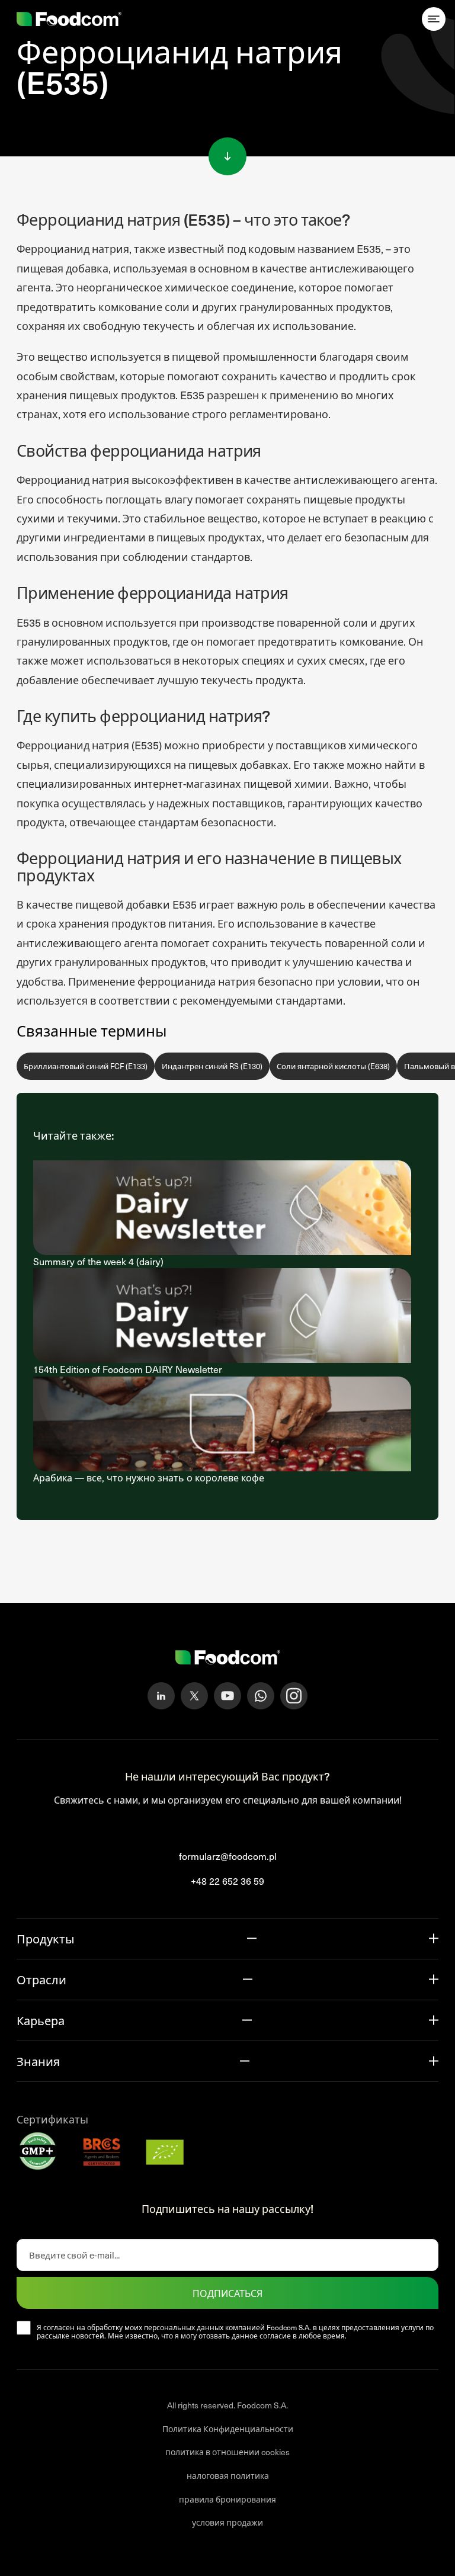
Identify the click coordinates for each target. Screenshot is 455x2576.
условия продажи (227, 2522)
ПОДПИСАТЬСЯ (227, 2293)
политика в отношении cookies (227, 2452)
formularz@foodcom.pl (228, 1856)
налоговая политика (228, 2476)
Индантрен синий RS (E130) (212, 1066)
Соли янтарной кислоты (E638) (333, 1066)
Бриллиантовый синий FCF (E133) (86, 1066)
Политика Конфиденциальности (228, 2429)
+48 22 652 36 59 (227, 1881)
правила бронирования (227, 2499)
